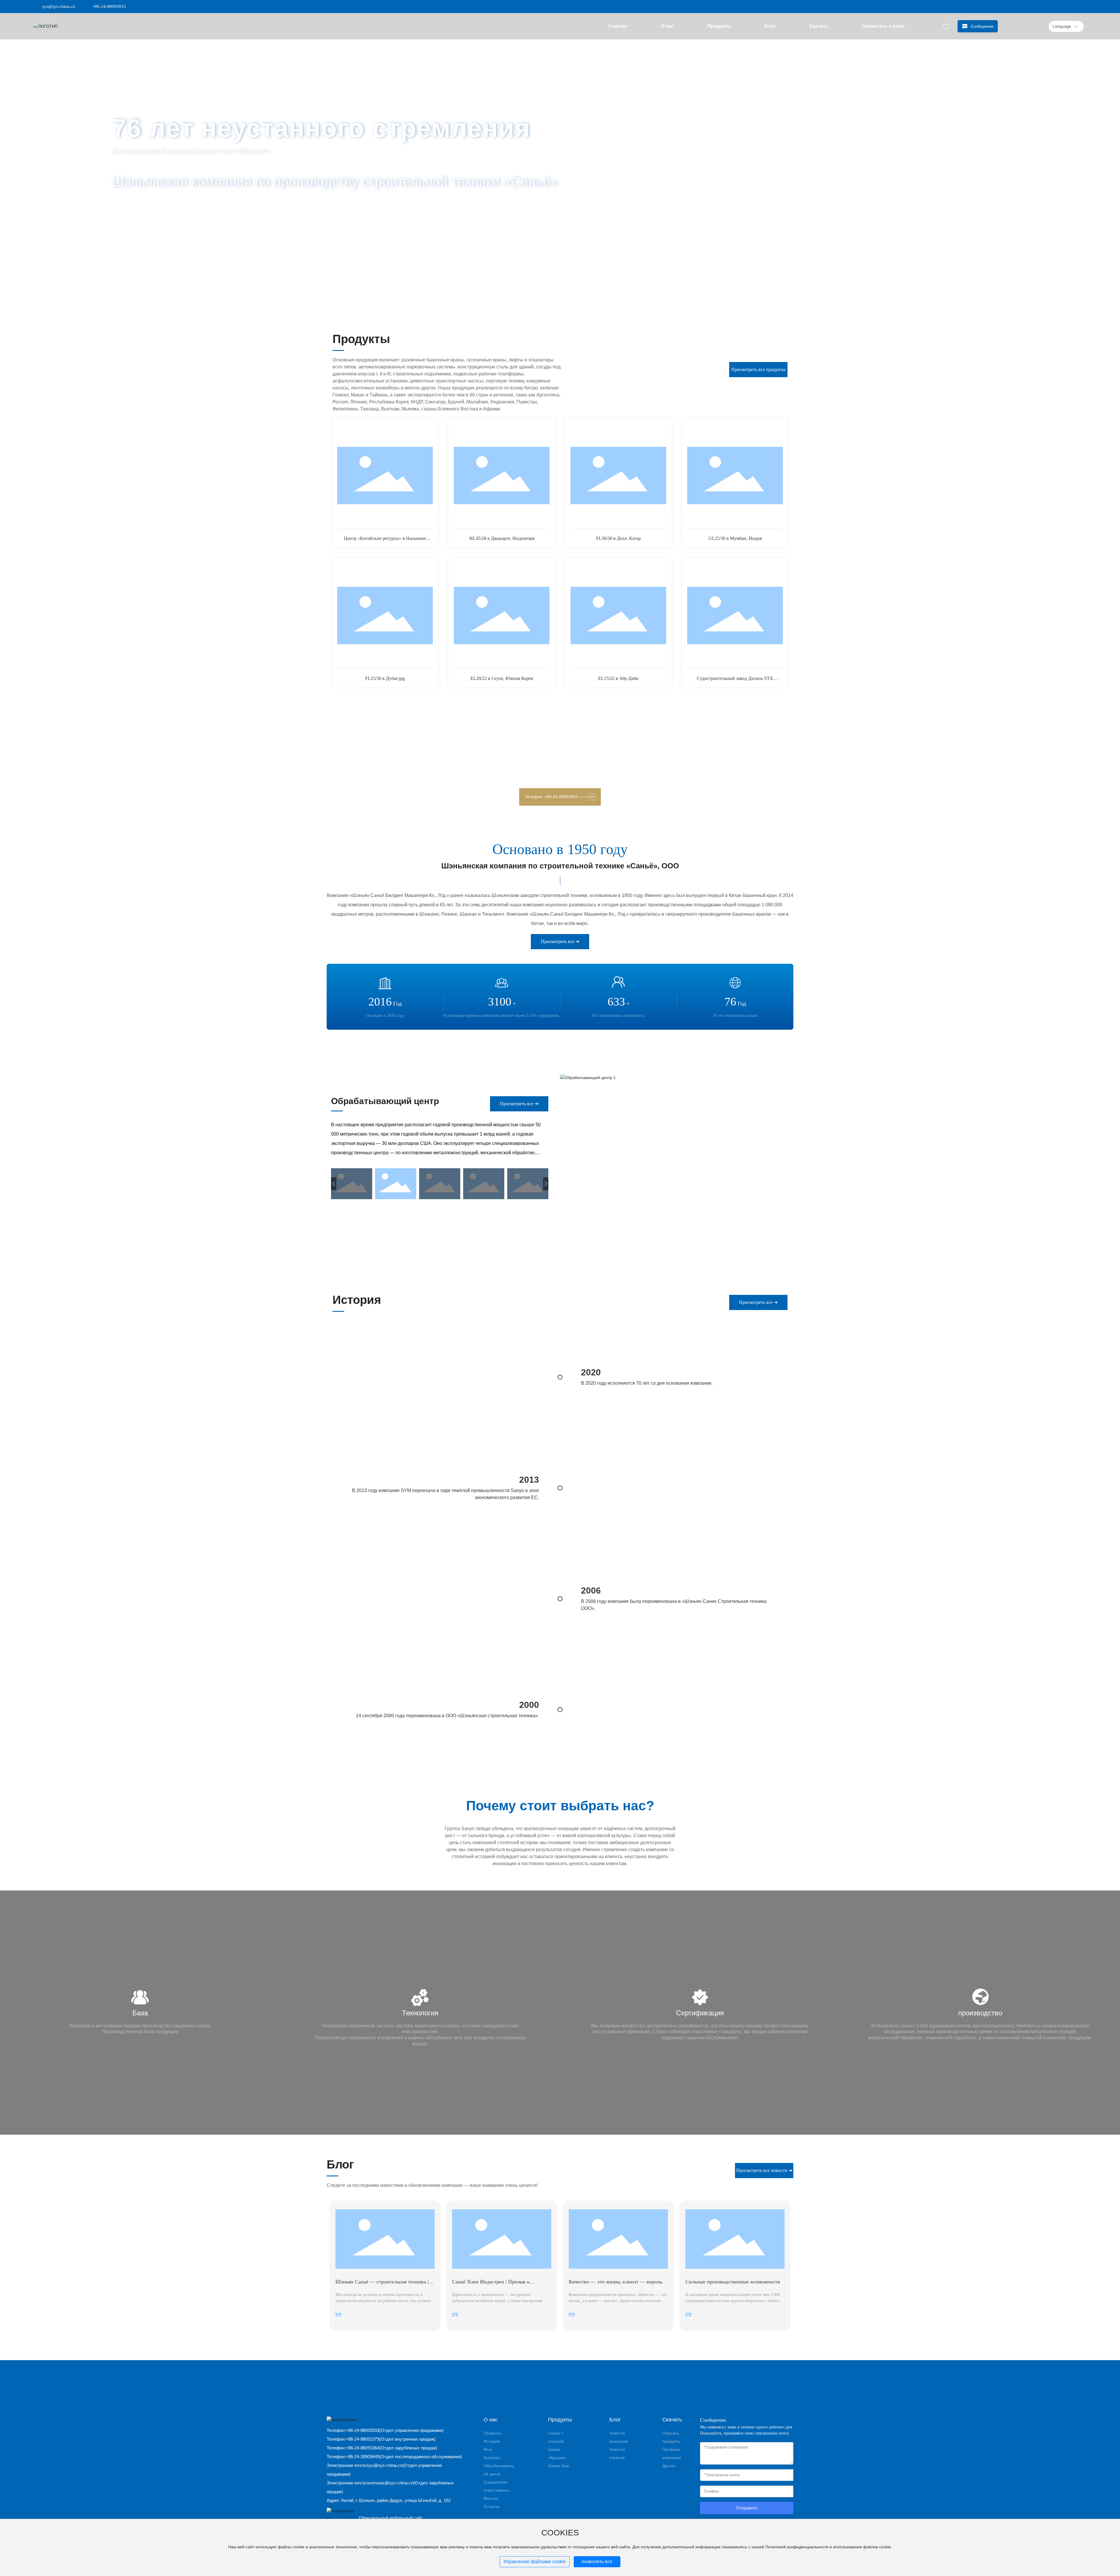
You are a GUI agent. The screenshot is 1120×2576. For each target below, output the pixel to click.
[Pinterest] (1084, 6)
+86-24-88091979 (362, 2439)
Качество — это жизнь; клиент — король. (616, 2282)
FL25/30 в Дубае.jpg (385, 678)
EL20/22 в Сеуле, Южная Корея (502, 678)
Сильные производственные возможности (733, 2282)
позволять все (597, 2562)
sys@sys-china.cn (59, 6)
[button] (93, 299)
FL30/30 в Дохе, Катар (618, 538)
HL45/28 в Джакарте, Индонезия (502, 538)
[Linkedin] (1058, 6)
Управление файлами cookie (535, 2562)
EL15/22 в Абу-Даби (618, 678)
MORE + (134, 211)
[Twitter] (1066, 6)
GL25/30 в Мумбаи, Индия (735, 538)
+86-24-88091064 (362, 2448)
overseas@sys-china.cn (390, 2483)
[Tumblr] (1075, 6)
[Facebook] (1049, 6)
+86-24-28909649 (362, 2457)
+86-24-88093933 (109, 6)
